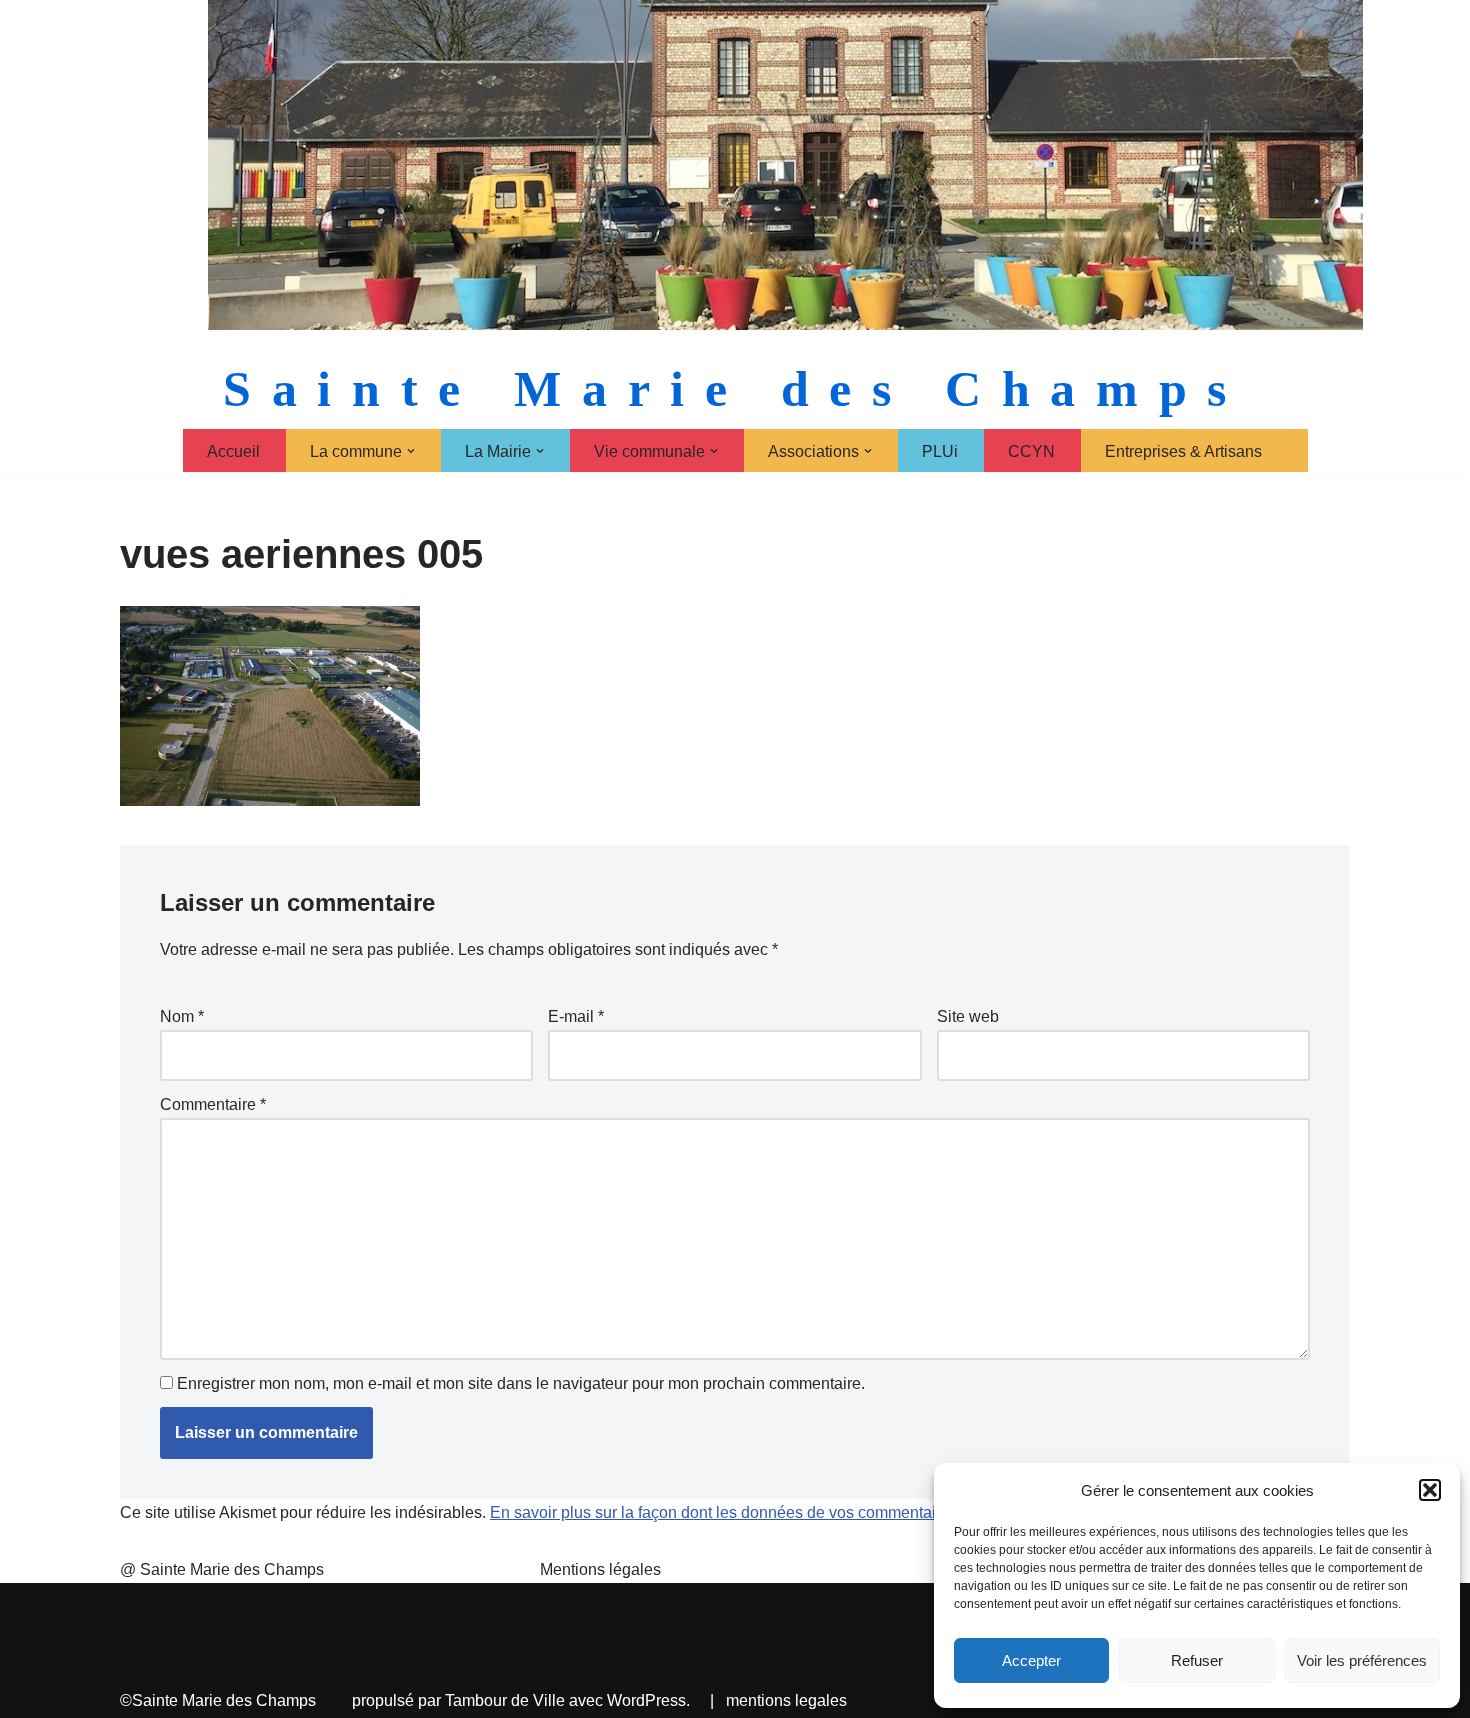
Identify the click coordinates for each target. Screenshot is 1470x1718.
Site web (968, 1016)
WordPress (646, 1700)
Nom (182, 1016)
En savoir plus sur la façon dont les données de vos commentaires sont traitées (769, 1512)
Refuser (1197, 1660)
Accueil (233, 451)
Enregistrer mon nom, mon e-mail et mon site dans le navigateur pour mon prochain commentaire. (521, 1383)
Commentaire (213, 1104)
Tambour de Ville (505, 1700)
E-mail (576, 1016)
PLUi (940, 451)
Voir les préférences (1362, 1660)
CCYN (1031, 451)
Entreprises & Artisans (1183, 451)
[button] (1430, 1490)
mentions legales (786, 1700)
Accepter (1031, 1660)
